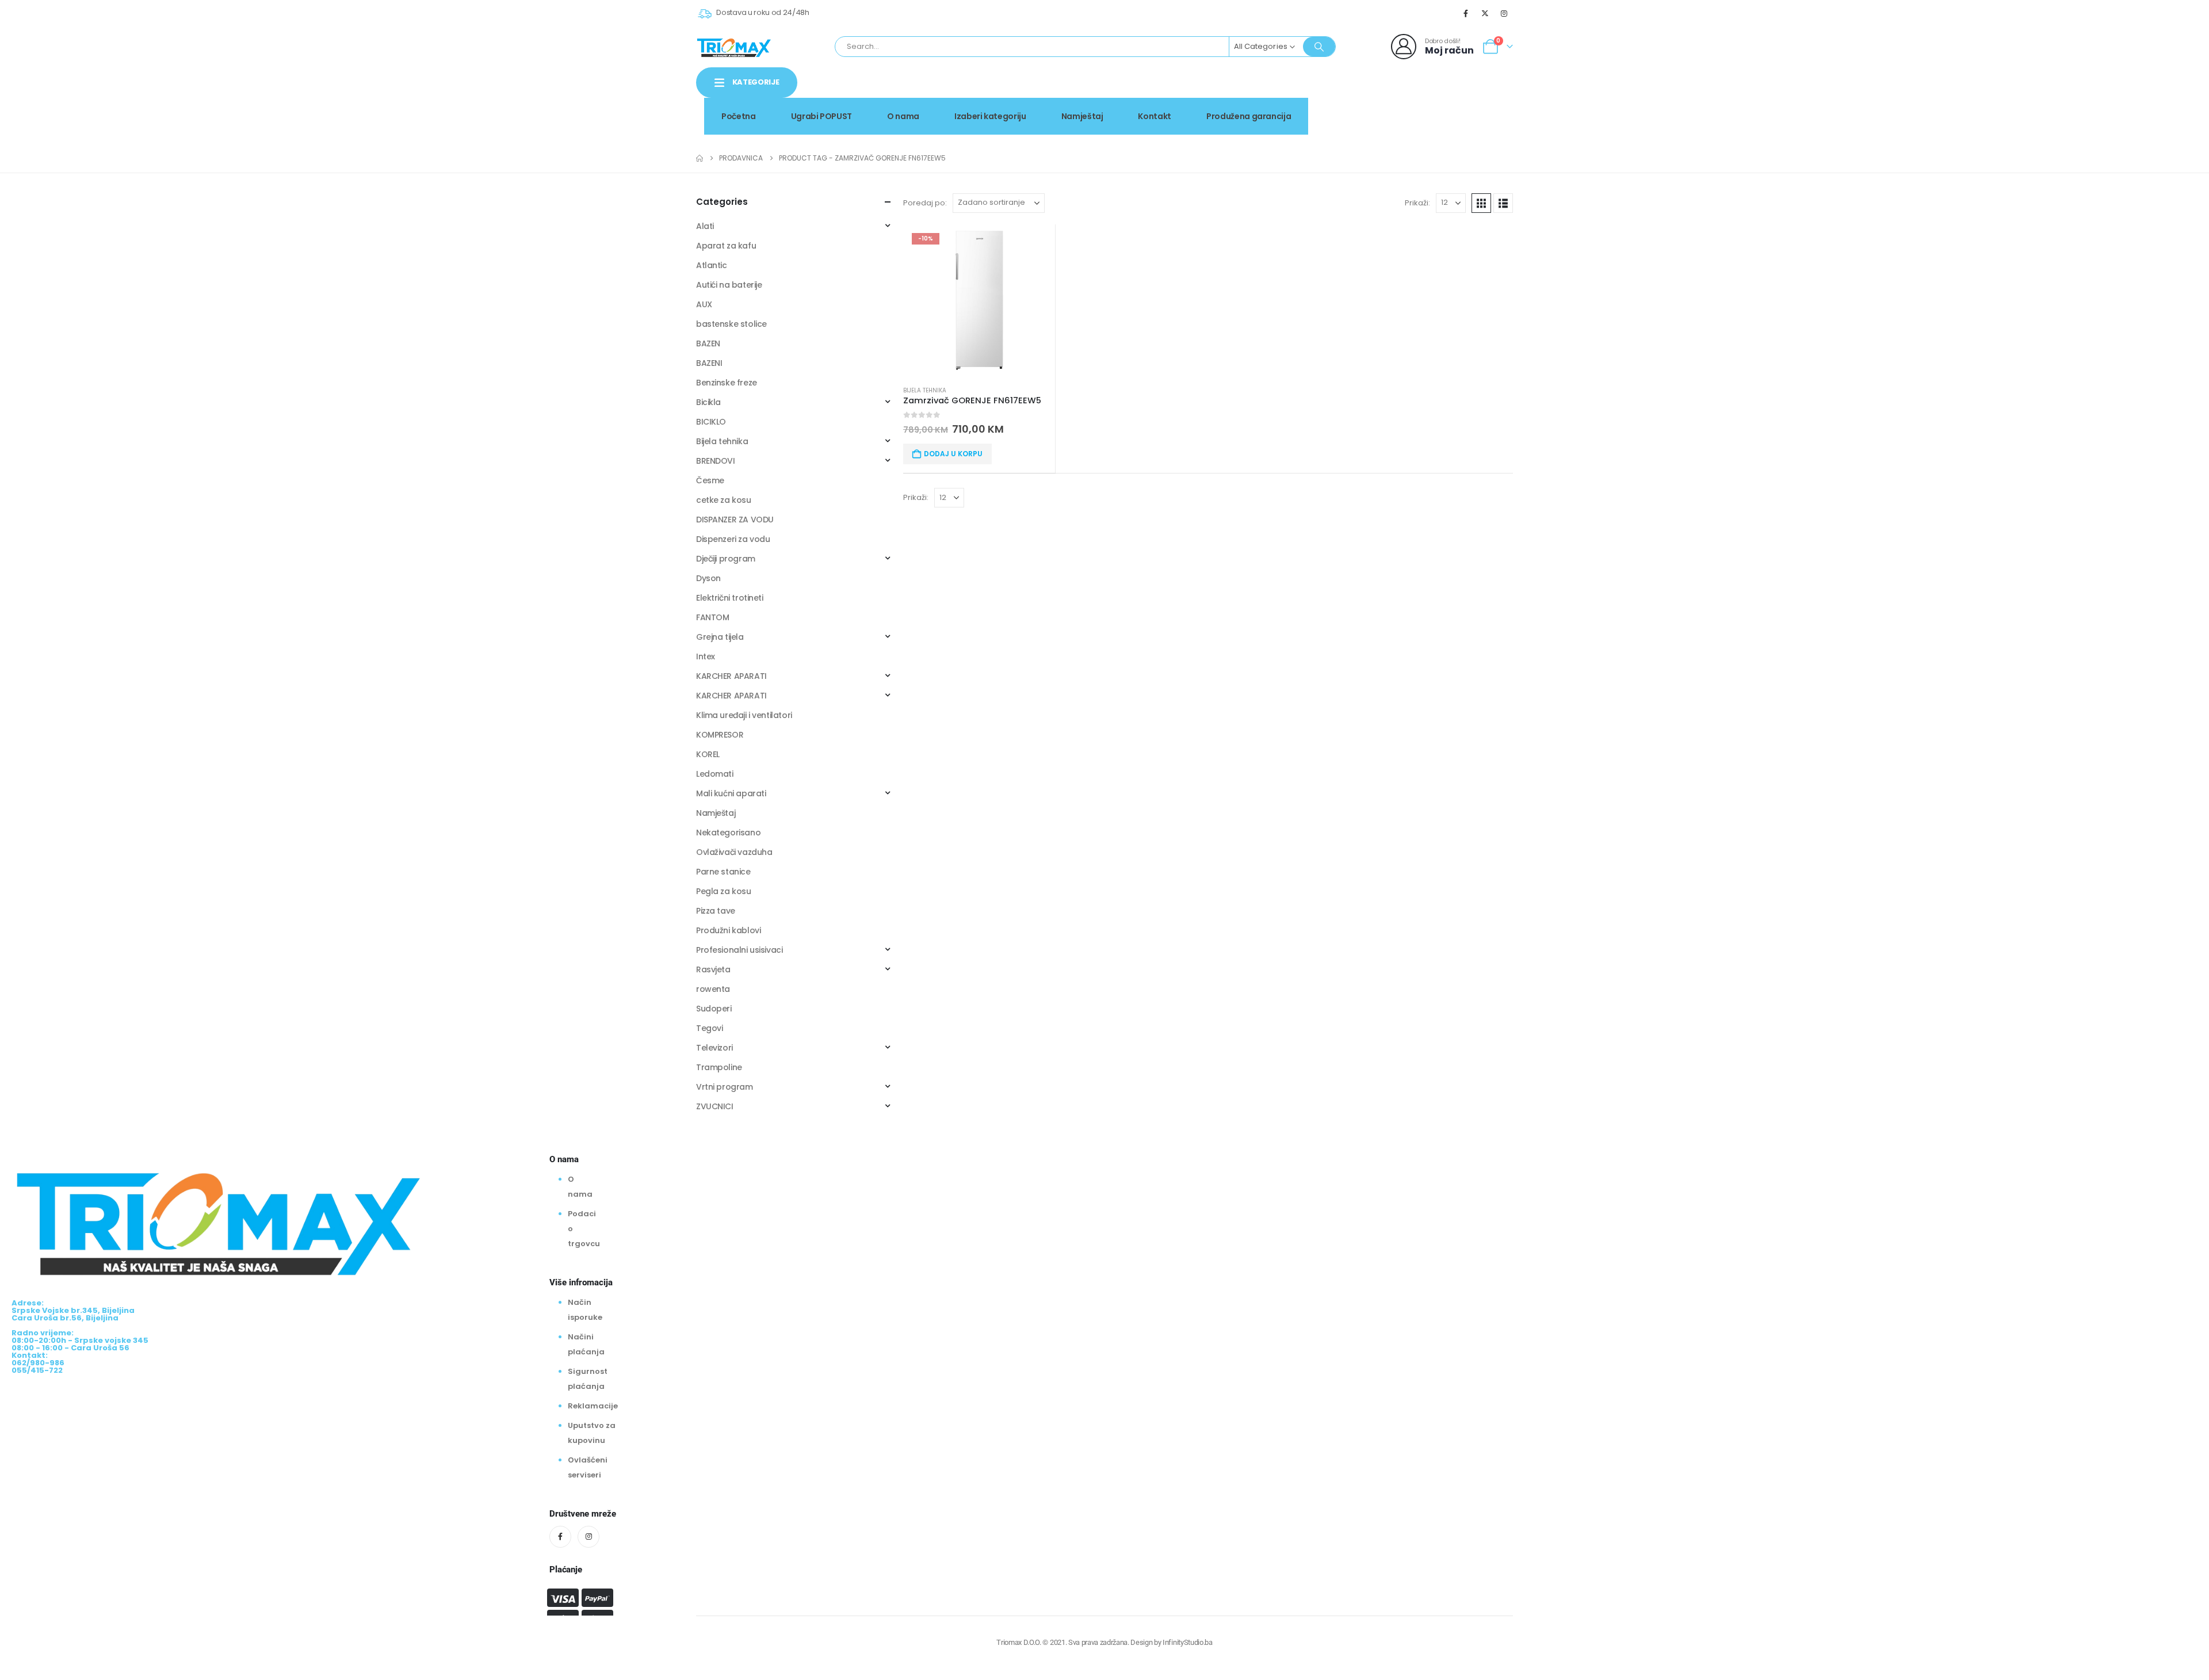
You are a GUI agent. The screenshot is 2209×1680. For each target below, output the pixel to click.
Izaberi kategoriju (990, 116)
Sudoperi (714, 1009)
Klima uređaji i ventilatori (744, 715)
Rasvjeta (713, 969)
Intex (706, 656)
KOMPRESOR (720, 735)
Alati (705, 226)
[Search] (1319, 47)
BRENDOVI (716, 461)
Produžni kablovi (728, 930)
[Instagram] (1504, 13)
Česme (710, 480)
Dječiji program (726, 559)
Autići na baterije (729, 285)
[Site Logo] (734, 47)
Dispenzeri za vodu (733, 539)
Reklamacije (593, 1406)
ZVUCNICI (715, 1106)
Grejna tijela (720, 637)
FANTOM (712, 617)
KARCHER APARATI (731, 676)
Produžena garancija (1249, 116)
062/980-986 (1477, 106)
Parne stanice (723, 872)
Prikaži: (1417, 203)
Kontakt (1155, 116)
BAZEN (708, 343)
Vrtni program (725, 1087)
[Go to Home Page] (700, 158)
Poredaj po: (925, 203)
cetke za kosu (724, 500)
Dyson (708, 578)
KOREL (708, 754)
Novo (1484, 94)
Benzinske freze (727, 383)
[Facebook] (1466, 13)
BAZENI (709, 363)
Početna (739, 116)
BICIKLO (711, 422)
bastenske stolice (731, 324)
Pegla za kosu (724, 891)
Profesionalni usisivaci (739, 950)
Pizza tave (716, 911)
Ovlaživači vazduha (734, 852)
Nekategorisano (728, 833)
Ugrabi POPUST (821, 116)
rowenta (713, 989)
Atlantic (712, 265)
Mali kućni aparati (731, 793)
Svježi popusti (1416, 94)
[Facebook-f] (560, 1537)
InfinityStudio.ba (1187, 1642)
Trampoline (719, 1067)
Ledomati (715, 774)
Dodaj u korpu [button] (953, 454)
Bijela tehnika (925, 390)
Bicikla (708, 402)
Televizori (714, 1048)
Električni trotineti (730, 598)
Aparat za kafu (726, 246)
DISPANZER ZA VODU (735, 520)
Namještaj (1082, 116)
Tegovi (709, 1028)
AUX (704, 304)
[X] (1485, 13)
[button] (1481, 203)
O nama (903, 116)
